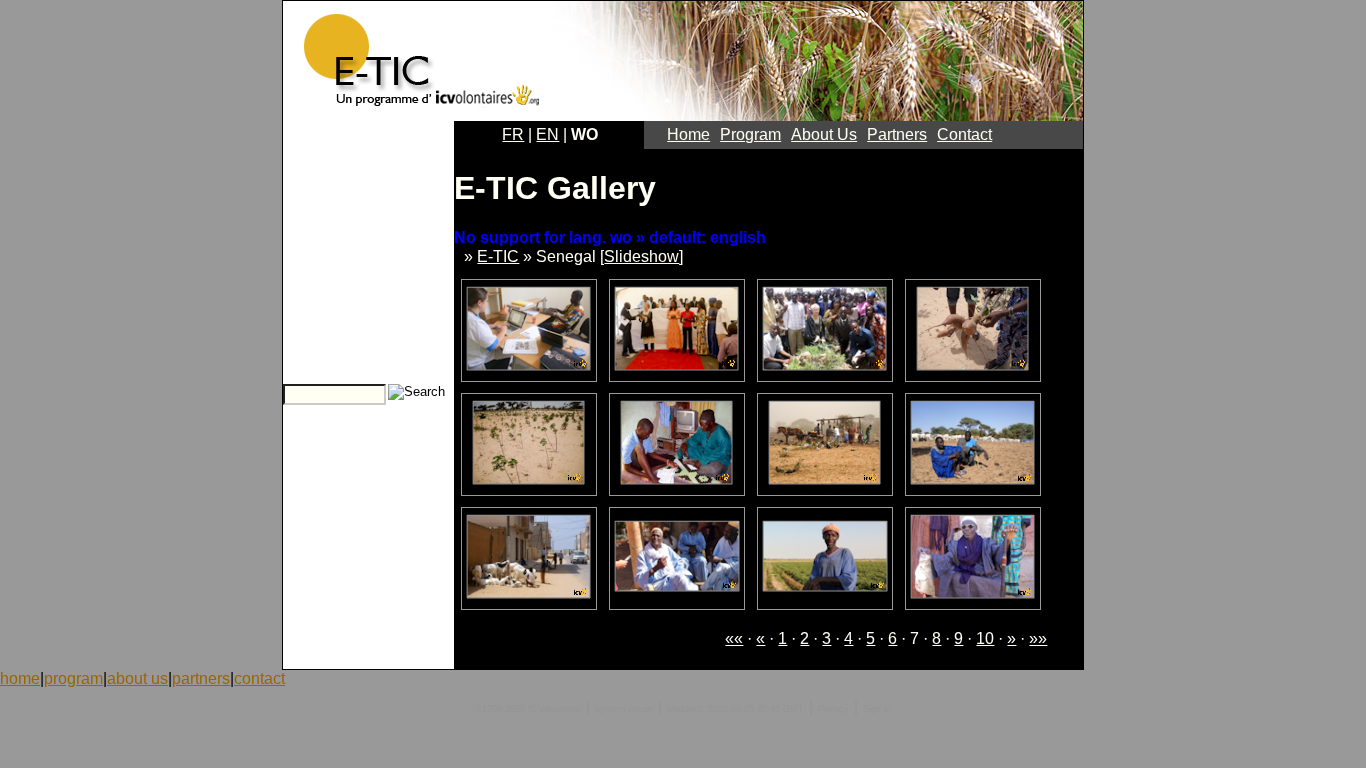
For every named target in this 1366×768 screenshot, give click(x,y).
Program (750, 134)
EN (547, 134)
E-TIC (498, 256)
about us (137, 678)
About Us (824, 134)
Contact (964, 134)
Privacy (833, 709)
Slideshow (641, 256)
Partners (897, 134)
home (20, 678)
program (73, 678)
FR (513, 134)
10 (985, 638)
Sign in (877, 709)
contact (259, 678)
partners (201, 678)
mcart (641, 709)
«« (734, 638)
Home (688, 134)
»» (1038, 638)
